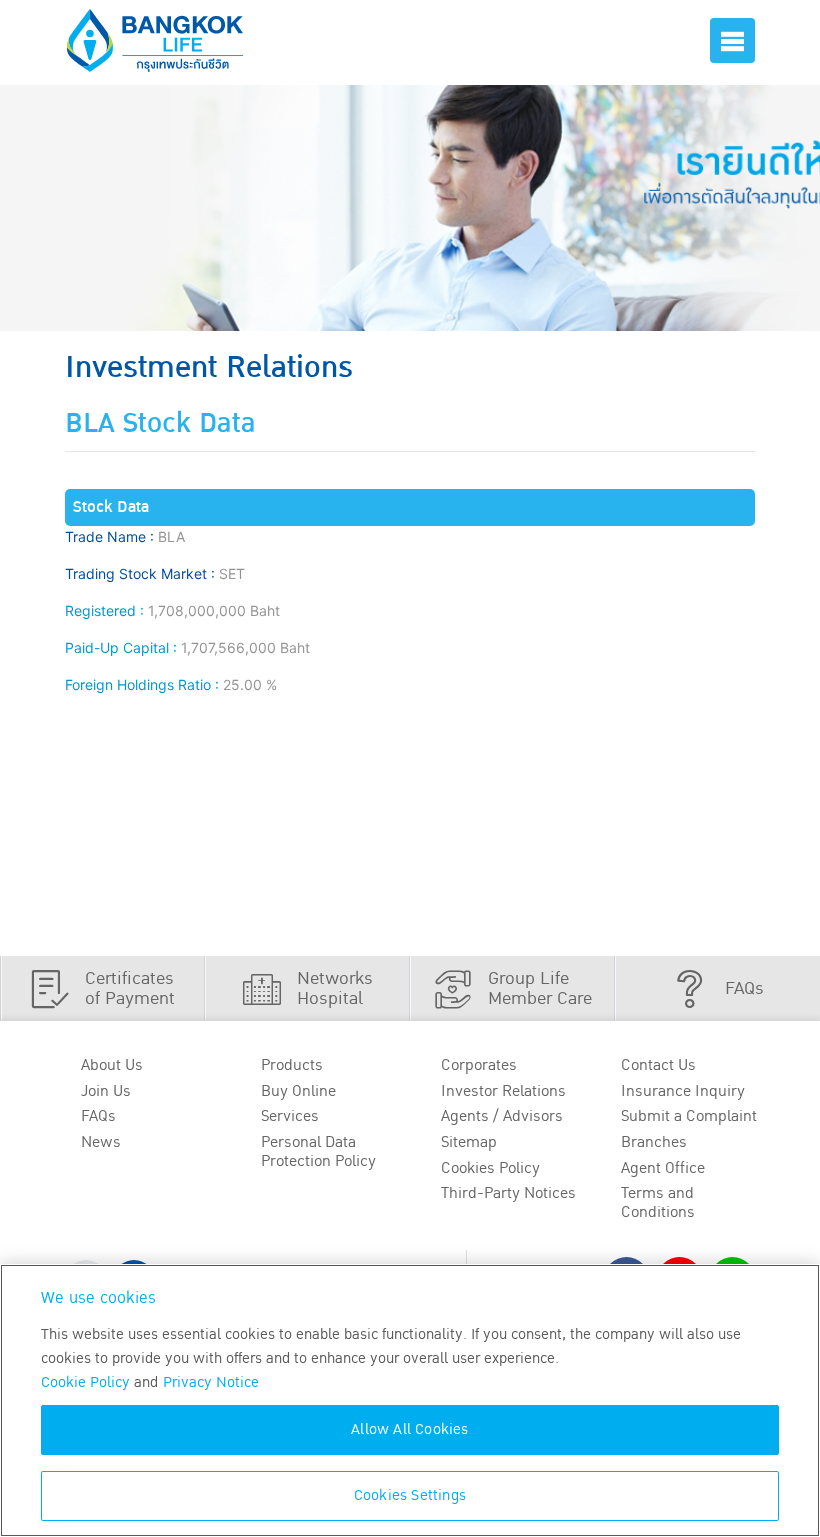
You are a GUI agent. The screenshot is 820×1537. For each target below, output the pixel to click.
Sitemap (469, 1142)
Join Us (106, 1091)
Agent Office (663, 1168)
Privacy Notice (211, 1382)
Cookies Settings (410, 1495)
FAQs (98, 1116)
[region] (410, 1400)
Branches (654, 1142)
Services (290, 1116)
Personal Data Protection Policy (318, 1151)
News (101, 1142)
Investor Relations (503, 1091)
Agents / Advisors (502, 1116)
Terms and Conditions (658, 1202)
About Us (112, 1065)
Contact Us (658, 1065)
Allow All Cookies (409, 1429)
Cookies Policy (490, 1168)
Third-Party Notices (508, 1193)
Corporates (479, 1065)
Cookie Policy (85, 1382)
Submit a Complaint (689, 1116)
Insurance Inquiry (683, 1091)
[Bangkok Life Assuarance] (155, 41)
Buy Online (298, 1091)
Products (292, 1065)
